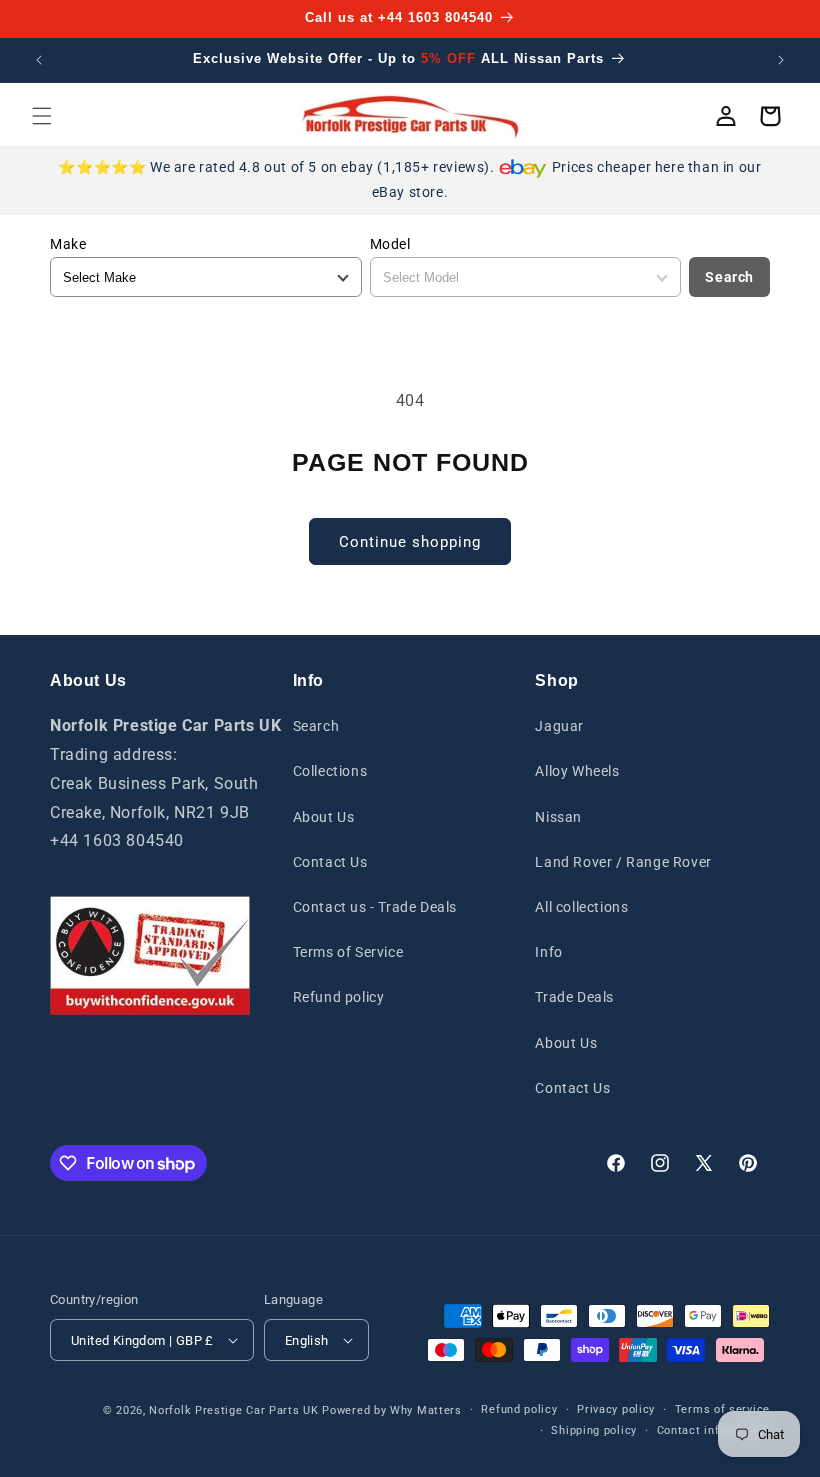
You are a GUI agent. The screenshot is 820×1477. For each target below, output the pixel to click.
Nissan (558, 817)
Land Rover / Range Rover (623, 862)
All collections (581, 907)
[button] (42, 116)
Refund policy (339, 997)
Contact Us (330, 862)
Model (390, 244)
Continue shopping (410, 542)
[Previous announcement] (39, 60)
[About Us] (150, 955)
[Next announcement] (781, 60)
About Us (324, 817)
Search (729, 277)
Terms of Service (348, 952)
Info (548, 952)
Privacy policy (616, 1409)
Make (68, 244)
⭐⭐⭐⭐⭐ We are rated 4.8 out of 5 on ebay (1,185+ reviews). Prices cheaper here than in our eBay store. (409, 179)
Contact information (713, 1430)
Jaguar (559, 726)
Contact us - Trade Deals (375, 907)
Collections (330, 771)
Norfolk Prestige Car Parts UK (233, 1410)
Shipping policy (594, 1430)
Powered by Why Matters (391, 1410)
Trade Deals (574, 997)
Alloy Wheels (577, 771)
